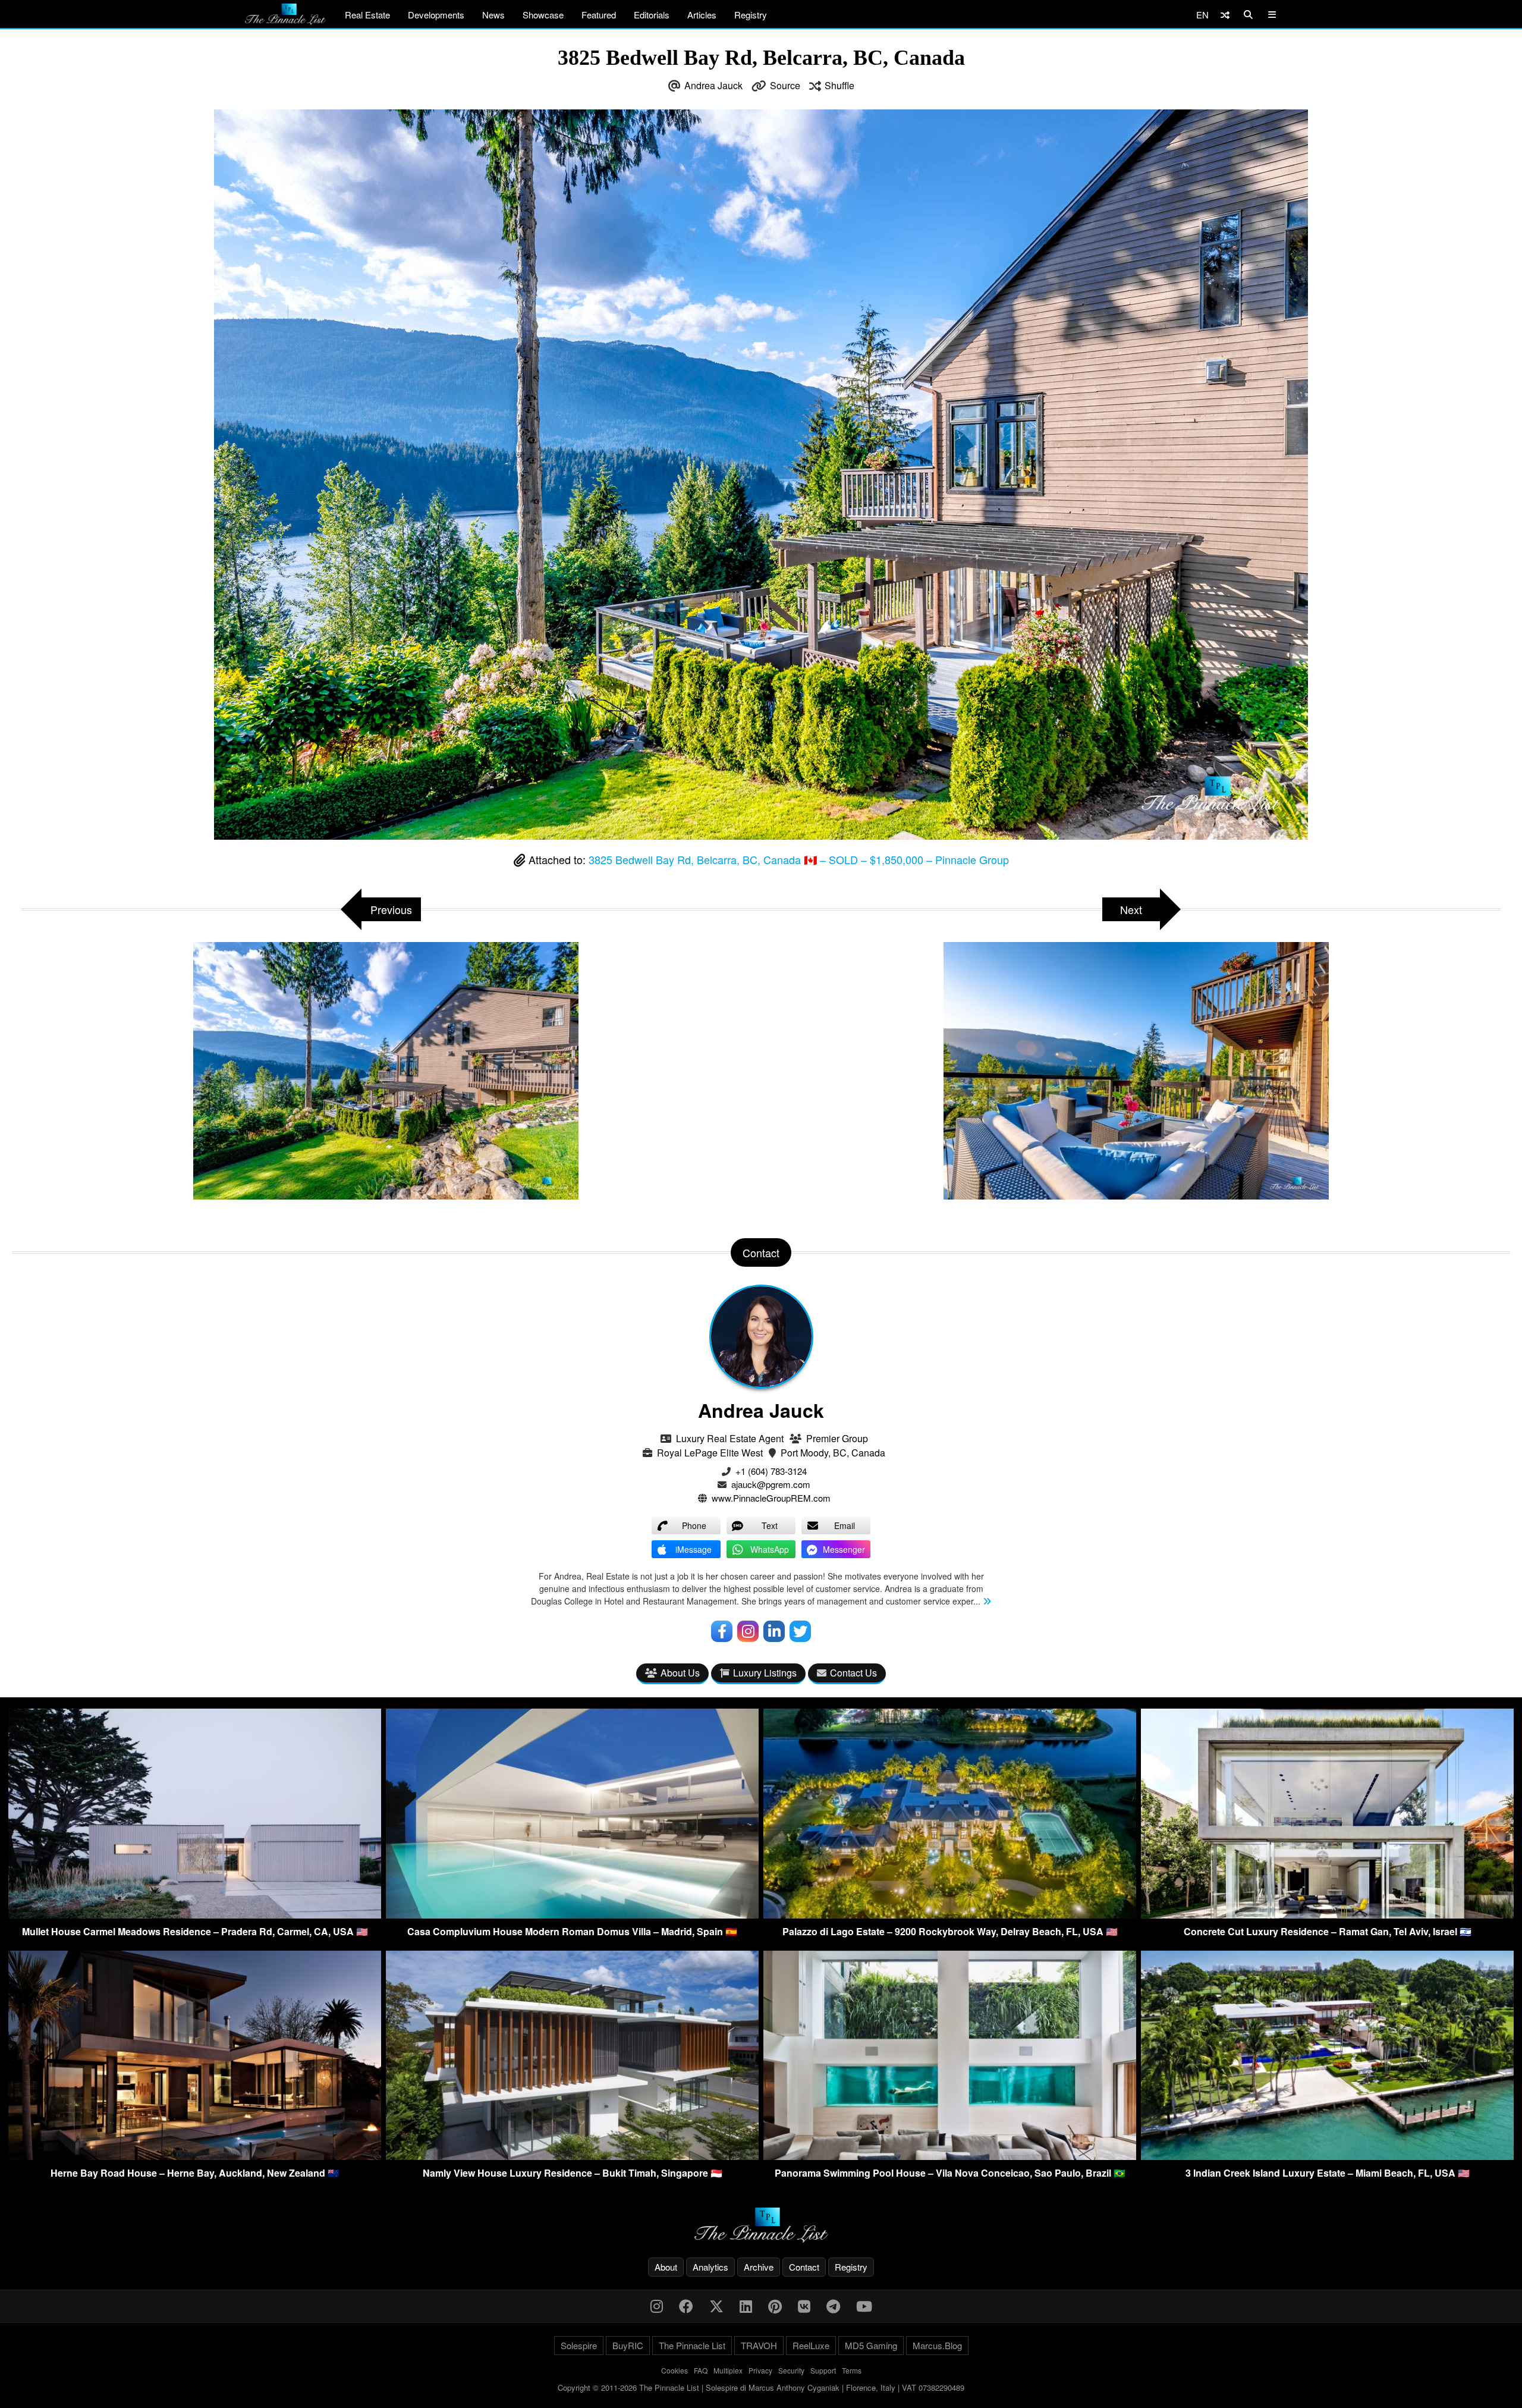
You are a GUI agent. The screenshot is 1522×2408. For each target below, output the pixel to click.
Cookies (674, 2370)
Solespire (579, 2345)
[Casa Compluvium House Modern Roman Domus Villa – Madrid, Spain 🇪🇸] (572, 1915)
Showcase (543, 15)
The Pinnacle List (692, 2345)
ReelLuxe (811, 2345)
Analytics (710, 2267)
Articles (702, 15)
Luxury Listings (765, 1673)
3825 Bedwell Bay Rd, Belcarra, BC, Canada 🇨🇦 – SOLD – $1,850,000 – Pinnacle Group (799, 859)
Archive (759, 2267)
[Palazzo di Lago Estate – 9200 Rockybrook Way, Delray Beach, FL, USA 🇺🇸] (950, 1915)
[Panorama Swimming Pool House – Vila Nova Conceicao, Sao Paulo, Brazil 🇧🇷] (950, 2156)
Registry (751, 15)
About (666, 2267)
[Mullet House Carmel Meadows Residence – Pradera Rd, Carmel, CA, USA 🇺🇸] (195, 1915)
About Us (680, 1673)
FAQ (701, 2370)
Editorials (652, 15)
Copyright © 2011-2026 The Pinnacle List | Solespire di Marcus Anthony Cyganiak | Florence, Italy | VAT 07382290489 (761, 2387)
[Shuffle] (1225, 15)
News (493, 15)
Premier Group (837, 1438)
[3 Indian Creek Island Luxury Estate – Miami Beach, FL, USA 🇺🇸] (1327, 2156)
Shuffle (839, 85)
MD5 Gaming (871, 2345)
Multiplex (728, 2370)
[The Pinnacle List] (761, 2225)
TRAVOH (759, 2345)
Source (785, 85)
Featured (599, 15)
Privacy (760, 2370)
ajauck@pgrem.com (771, 1484)
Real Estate (367, 15)
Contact (804, 2267)
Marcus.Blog (937, 2345)
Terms (852, 2370)
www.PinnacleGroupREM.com (771, 1498)
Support (823, 2370)
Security (791, 2370)
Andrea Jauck (713, 85)
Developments (436, 15)
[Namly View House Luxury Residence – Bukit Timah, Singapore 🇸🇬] (572, 2156)
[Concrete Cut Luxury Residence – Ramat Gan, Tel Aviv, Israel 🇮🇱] (1327, 1915)
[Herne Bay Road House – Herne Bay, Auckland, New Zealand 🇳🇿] (195, 2156)
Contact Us (853, 1673)
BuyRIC (628, 2345)
